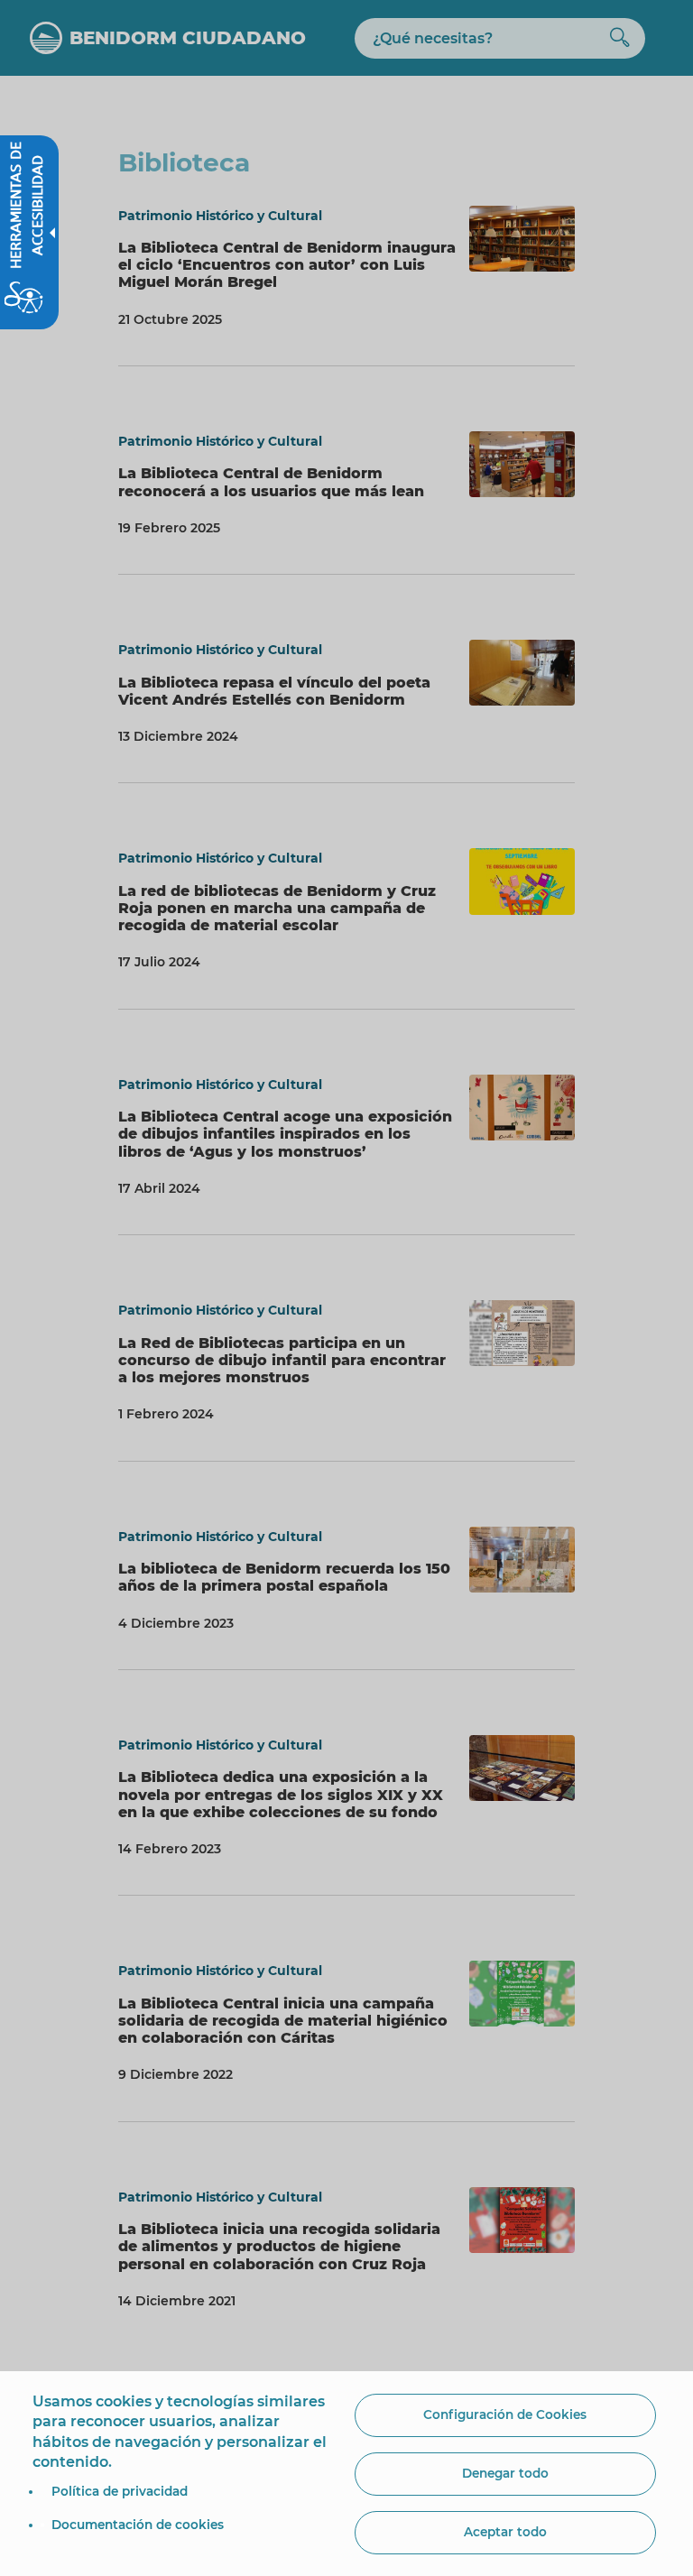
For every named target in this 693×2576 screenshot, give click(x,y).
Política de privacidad (120, 2491)
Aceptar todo (505, 2532)
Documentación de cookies (138, 2525)
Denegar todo (505, 2473)
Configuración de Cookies (505, 2414)
